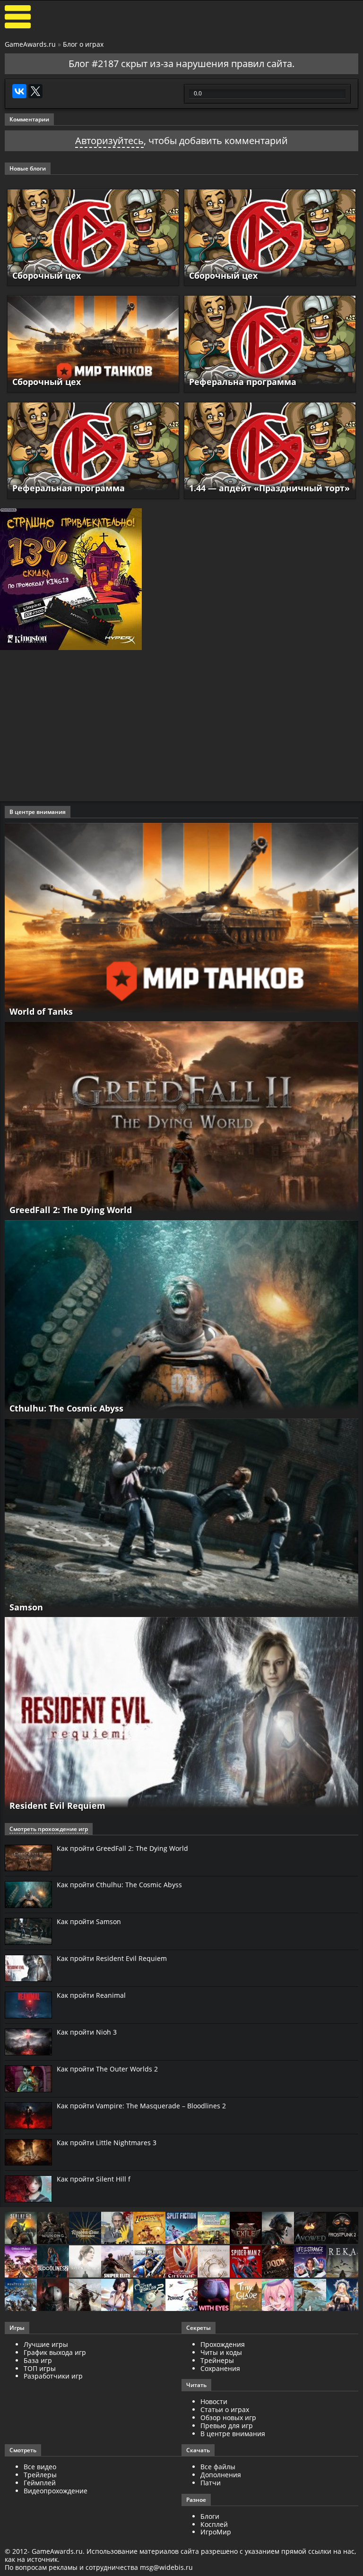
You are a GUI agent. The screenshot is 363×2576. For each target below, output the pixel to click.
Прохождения (223, 2344)
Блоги (210, 2516)
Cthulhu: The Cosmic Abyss (66, 1408)
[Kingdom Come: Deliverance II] (85, 2229)
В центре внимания (233, 2434)
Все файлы (218, 2467)
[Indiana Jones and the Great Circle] (149, 2229)
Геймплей (40, 2483)
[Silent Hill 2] (85, 2262)
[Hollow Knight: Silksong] (181, 2262)
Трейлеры (40, 2475)
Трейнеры (217, 2360)
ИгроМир (216, 2532)
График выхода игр (55, 2352)
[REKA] (342, 2262)
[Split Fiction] (181, 2229)
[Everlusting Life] (342, 2296)
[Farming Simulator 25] (214, 2229)
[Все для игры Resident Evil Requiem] (181, 1716)
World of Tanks (41, 1011)
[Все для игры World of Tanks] (181, 921)
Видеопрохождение (56, 2491)
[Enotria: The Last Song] (85, 2296)
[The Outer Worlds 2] (149, 2296)
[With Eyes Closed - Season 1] (214, 2296)
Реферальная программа (69, 488)
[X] (35, 91)
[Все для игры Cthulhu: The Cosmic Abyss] (181, 1319)
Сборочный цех (47, 275)
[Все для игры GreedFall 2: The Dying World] (181, 1120)
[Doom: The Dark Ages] (278, 2262)
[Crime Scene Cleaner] (117, 2229)
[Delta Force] (278, 2229)
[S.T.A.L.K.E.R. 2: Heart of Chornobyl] (21, 2229)
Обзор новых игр (228, 2418)
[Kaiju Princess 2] (278, 2296)
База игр (38, 2360)
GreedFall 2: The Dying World (71, 1210)
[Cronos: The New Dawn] (53, 2296)
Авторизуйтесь (109, 141)
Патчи (211, 2483)
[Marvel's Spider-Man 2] (246, 2262)
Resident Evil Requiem (57, 1806)
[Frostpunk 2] (342, 2229)
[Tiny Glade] (246, 2296)
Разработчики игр (53, 2376)
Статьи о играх (225, 2409)
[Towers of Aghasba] (310, 2296)
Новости (214, 2401)
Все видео (40, 2467)
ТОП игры (40, 2368)
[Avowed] (310, 2229)
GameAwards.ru (30, 44)
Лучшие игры (46, 2344)
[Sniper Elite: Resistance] (117, 2262)
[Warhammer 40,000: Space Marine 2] (149, 2262)
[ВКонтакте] (19, 91)
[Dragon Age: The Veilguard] (21, 2262)
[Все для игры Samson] (181, 1517)
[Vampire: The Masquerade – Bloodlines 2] (53, 2262)
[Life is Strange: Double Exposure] (310, 2262)
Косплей (214, 2524)
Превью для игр (227, 2426)
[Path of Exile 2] (246, 2229)
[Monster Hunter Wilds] (21, 2296)
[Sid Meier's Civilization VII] (214, 2262)
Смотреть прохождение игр (49, 1829)
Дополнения (221, 2475)
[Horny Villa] (117, 2296)
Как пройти (122, 1848)
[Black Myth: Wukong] (53, 2229)
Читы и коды (221, 2352)
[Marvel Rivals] (181, 2296)
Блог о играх (83, 44)
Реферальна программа (243, 382)
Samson (26, 1607)
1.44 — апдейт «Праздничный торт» (269, 488)
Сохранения (220, 2368)
